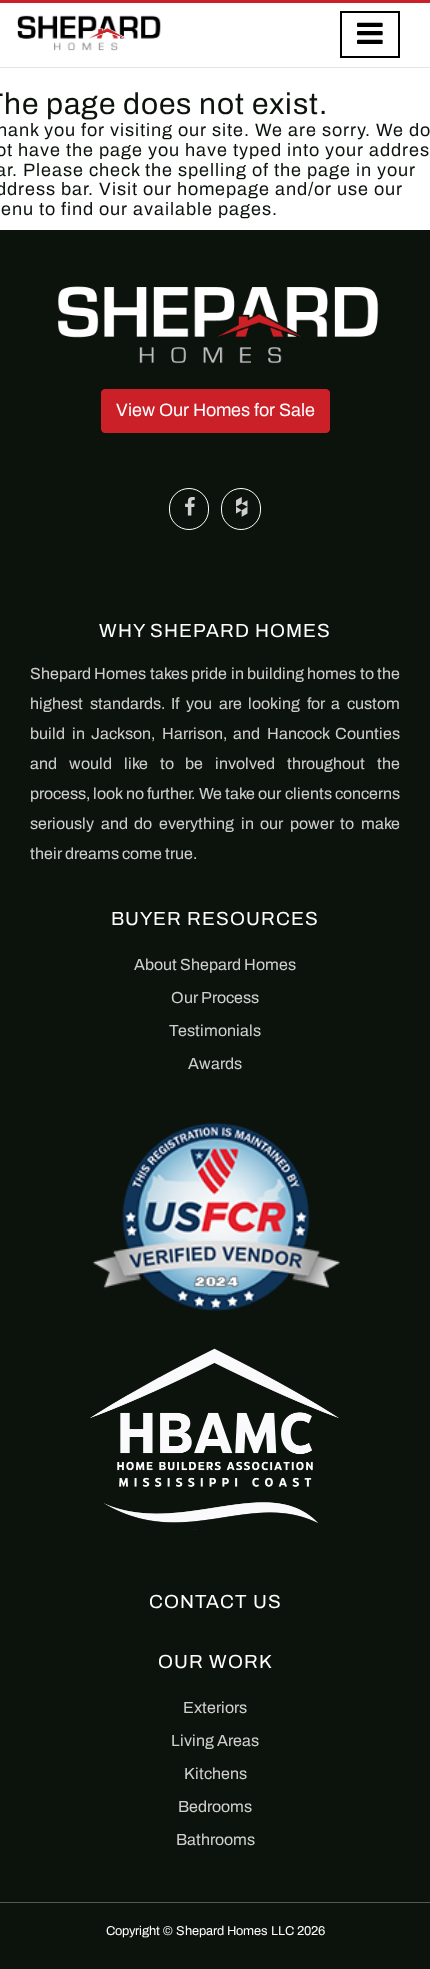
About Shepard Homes (215, 964)
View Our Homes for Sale (215, 410)
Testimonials (215, 1030)
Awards (215, 1063)
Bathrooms (215, 1839)
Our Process (215, 997)
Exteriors (215, 1707)
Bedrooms (215, 1806)
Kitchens (215, 1773)
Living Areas (215, 1740)
